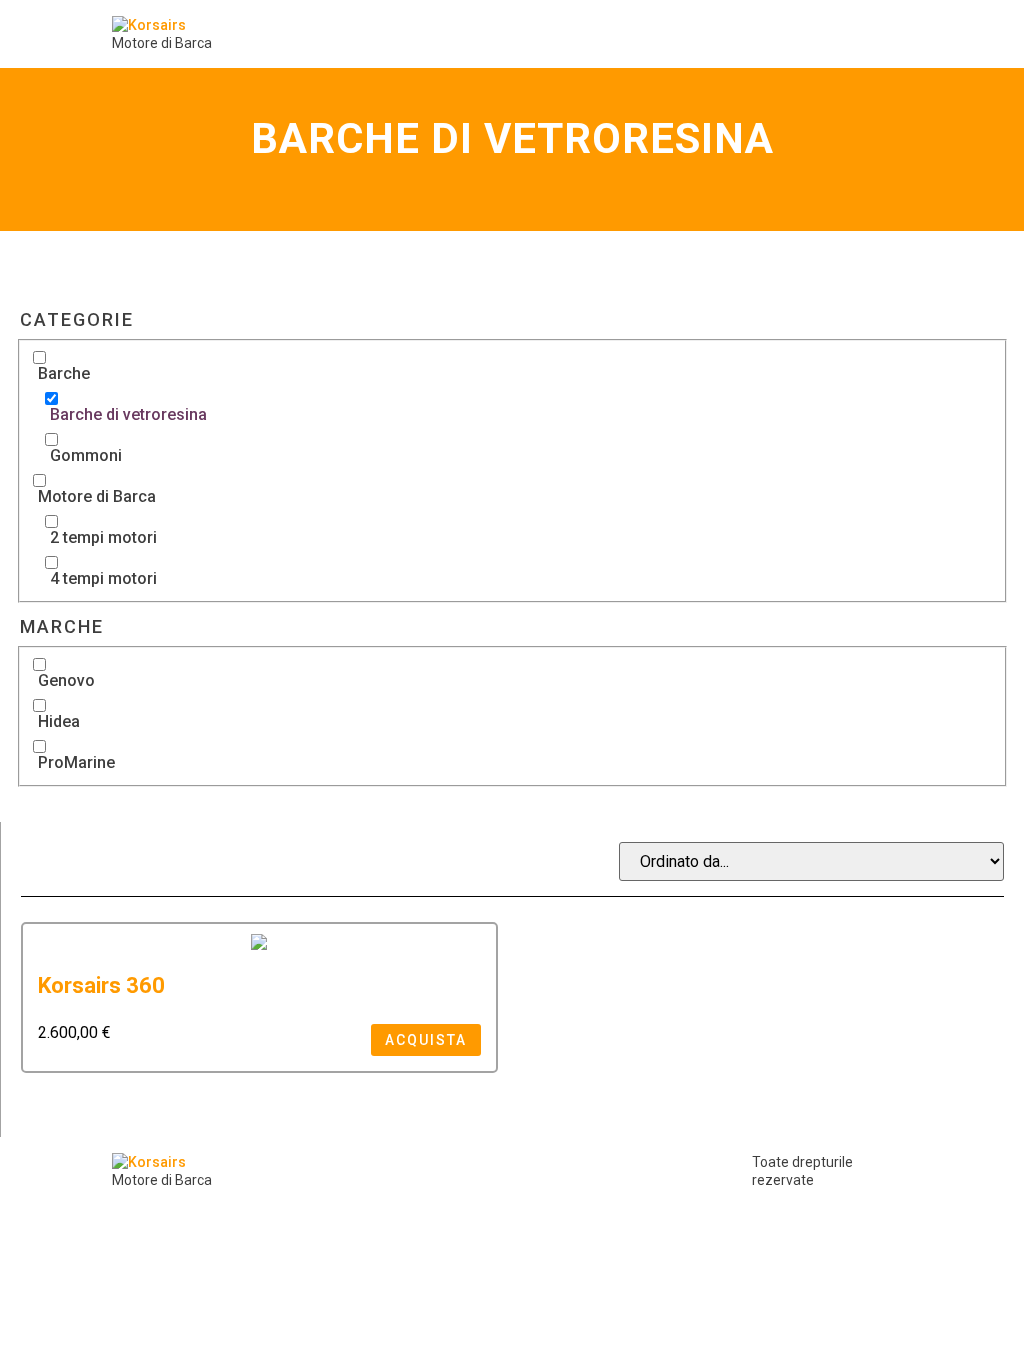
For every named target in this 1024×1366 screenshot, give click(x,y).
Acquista (426, 1040)
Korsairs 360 (101, 985)
